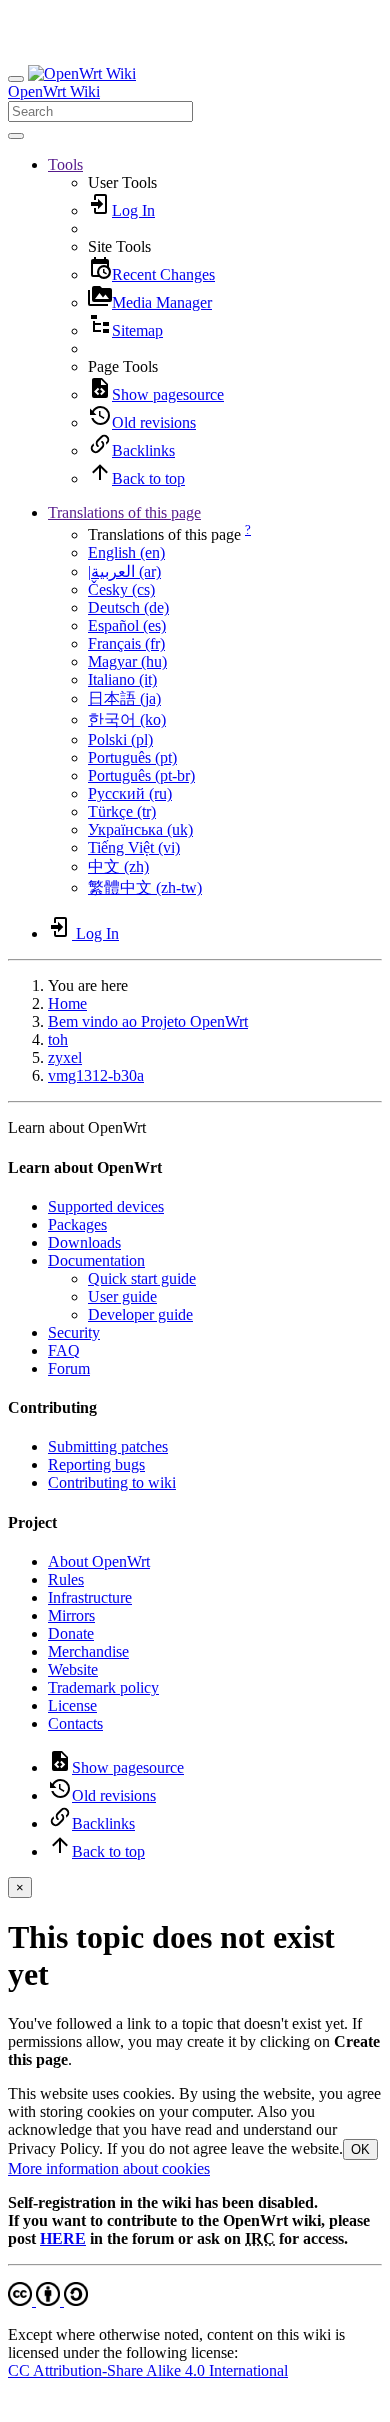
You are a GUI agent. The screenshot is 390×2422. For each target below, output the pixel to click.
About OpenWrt (99, 1561)
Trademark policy (103, 1687)
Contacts (75, 1723)
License (72, 1705)
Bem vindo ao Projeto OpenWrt (148, 1021)
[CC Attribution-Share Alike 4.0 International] (48, 2300)
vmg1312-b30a (96, 1075)
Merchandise (88, 1651)
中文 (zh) (118, 866)
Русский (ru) (130, 793)
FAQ (64, 1350)
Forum (69, 1368)
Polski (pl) (120, 739)
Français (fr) (126, 643)
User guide (122, 1296)
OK (360, 2149)
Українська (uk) (140, 829)
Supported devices (106, 1206)
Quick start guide (142, 1278)
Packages (77, 1224)
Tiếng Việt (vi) (134, 847)
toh (58, 1039)
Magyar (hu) (127, 661)
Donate (71, 1633)
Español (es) (127, 625)
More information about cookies (109, 2168)
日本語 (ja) (124, 698)
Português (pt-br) (141, 775)
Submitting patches (108, 1446)
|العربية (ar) (124, 571)
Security (74, 1332)
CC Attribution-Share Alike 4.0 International (148, 2370)
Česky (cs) (121, 589)
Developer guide (140, 1314)
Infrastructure (90, 1597)
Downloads (84, 1242)
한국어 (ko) (127, 719)
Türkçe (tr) (122, 811)
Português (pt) (132, 757)
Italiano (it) (122, 679)
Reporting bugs (96, 1464)
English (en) (126, 552)
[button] (65, 164)
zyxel (65, 1057)
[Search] (16, 136)
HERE (63, 2238)
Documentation (96, 1260)
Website (73, 1669)
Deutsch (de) (128, 607)
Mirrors (71, 1615)
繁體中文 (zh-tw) (145, 887)
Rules (66, 1579)
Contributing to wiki (112, 1482)
